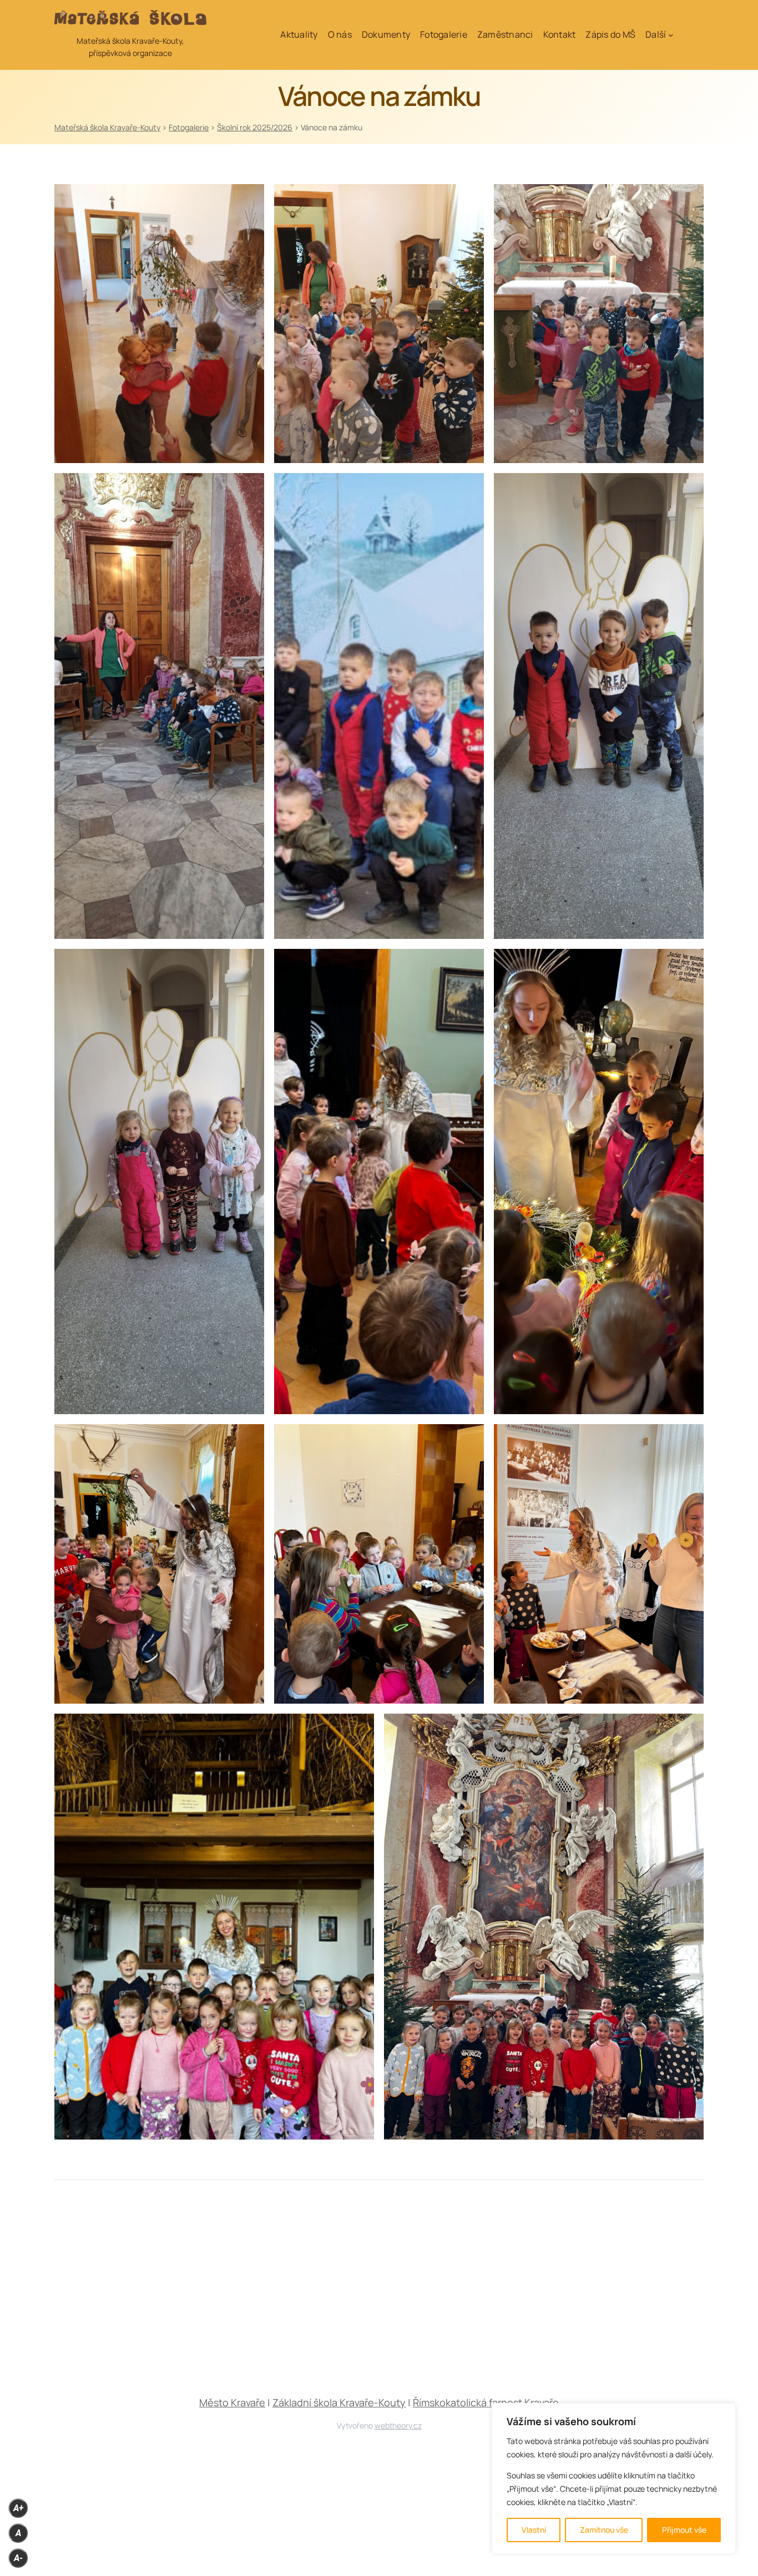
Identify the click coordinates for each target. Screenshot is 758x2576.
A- (18, 2558)
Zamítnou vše (604, 2530)
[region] (614, 2478)
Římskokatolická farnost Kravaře (486, 2402)
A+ (18, 2508)
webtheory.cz (398, 2425)
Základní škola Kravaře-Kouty (339, 2402)
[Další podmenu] (671, 35)
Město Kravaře (232, 2402)
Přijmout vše (684, 2530)
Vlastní (534, 2530)
